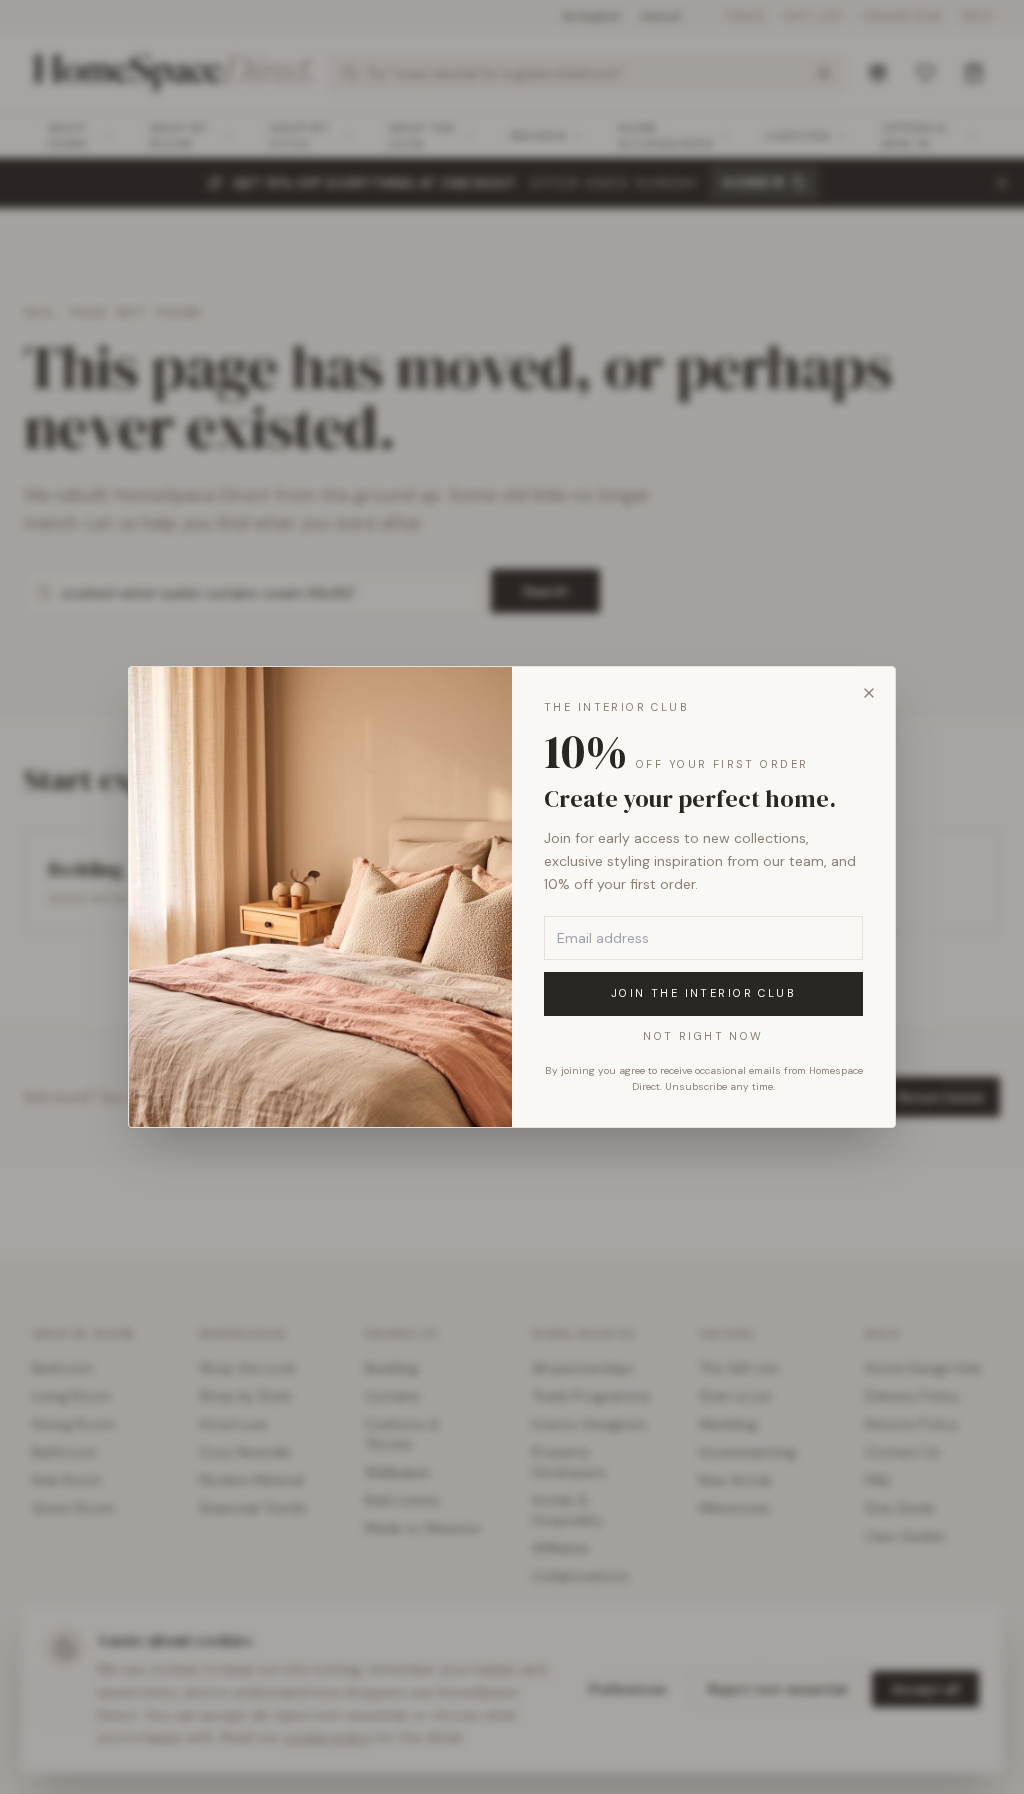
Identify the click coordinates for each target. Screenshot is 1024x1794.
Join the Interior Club (703, 993)
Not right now (703, 1036)
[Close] (869, 693)
